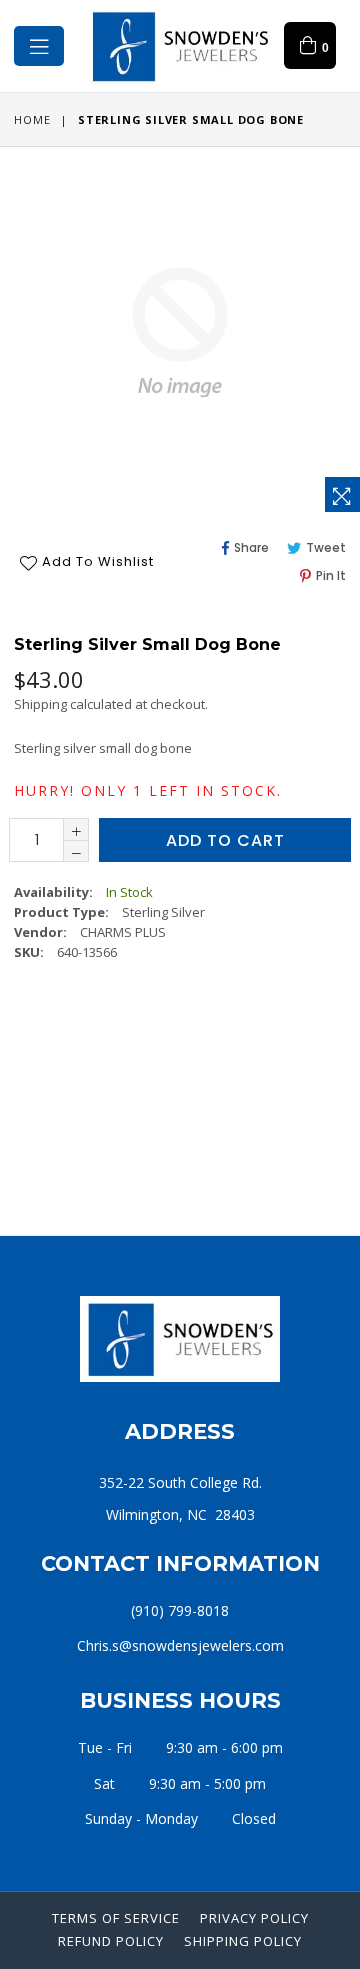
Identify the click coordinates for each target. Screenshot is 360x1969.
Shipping (40, 704)
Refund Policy (111, 1941)
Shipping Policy (243, 1941)
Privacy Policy (254, 1918)
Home (32, 119)
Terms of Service (116, 1918)
